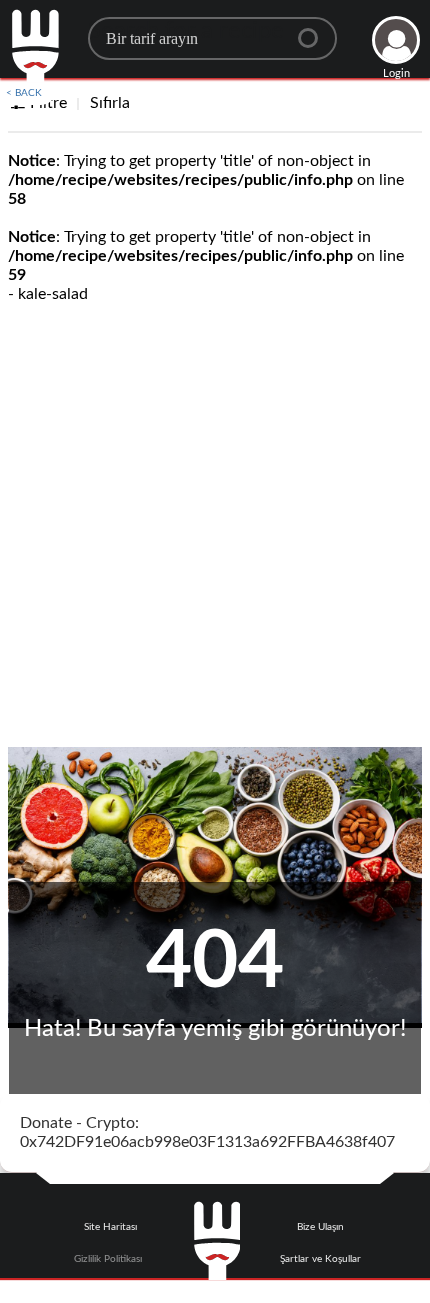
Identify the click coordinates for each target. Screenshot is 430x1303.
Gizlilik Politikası (108, 1259)
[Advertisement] (215, 522)
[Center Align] (315, 30)
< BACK (24, 93)
